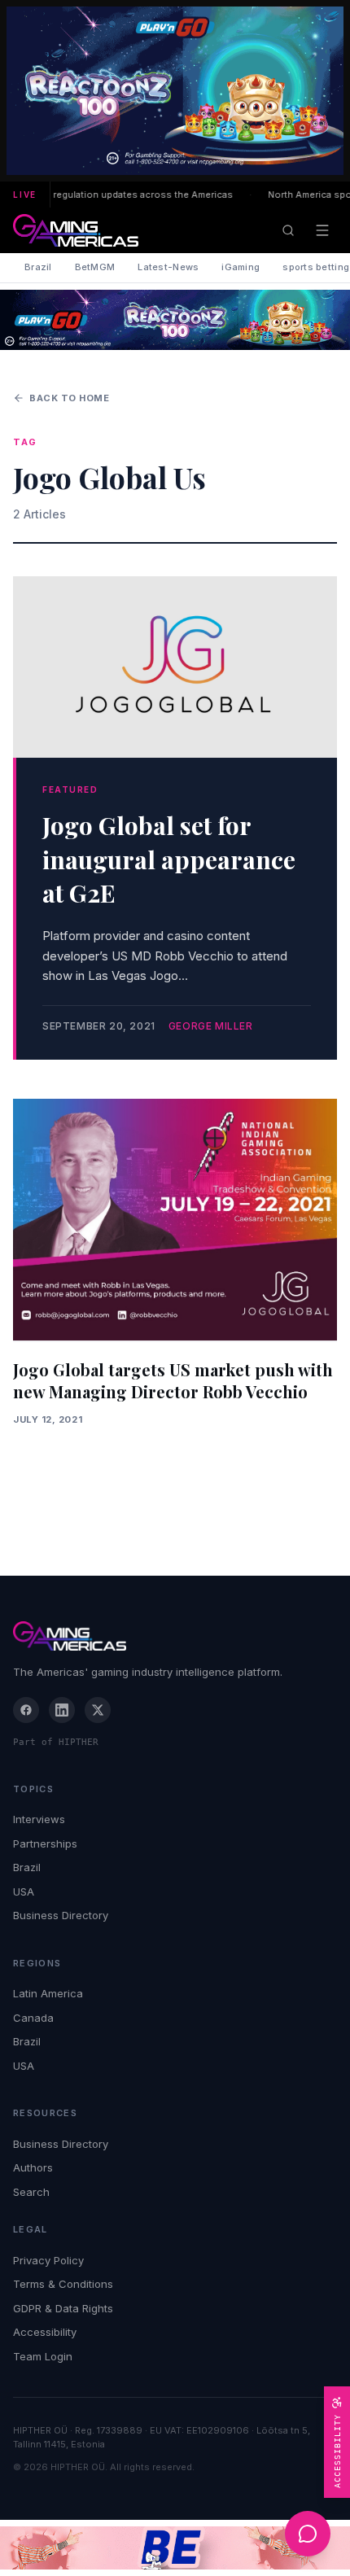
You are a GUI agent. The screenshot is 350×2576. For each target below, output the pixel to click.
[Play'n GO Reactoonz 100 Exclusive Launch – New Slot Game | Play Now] (175, 320)
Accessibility (45, 2332)
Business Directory (61, 1915)
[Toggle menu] (322, 230)
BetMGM (95, 267)
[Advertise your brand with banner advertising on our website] (175, 2548)
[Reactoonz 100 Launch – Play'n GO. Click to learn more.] (175, 91)
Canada (33, 2018)
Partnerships (45, 1843)
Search (31, 2192)
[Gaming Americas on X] (98, 1710)
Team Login (43, 2356)
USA (24, 1892)
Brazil (38, 267)
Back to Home (70, 398)
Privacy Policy (48, 2260)
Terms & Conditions (63, 2284)
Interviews (39, 1819)
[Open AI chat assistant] (308, 2534)
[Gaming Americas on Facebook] (26, 1710)
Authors (33, 2167)
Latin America (48, 1993)
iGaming (241, 267)
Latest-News (168, 267)
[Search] (288, 230)
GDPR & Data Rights (63, 2308)
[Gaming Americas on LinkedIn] (62, 1710)
